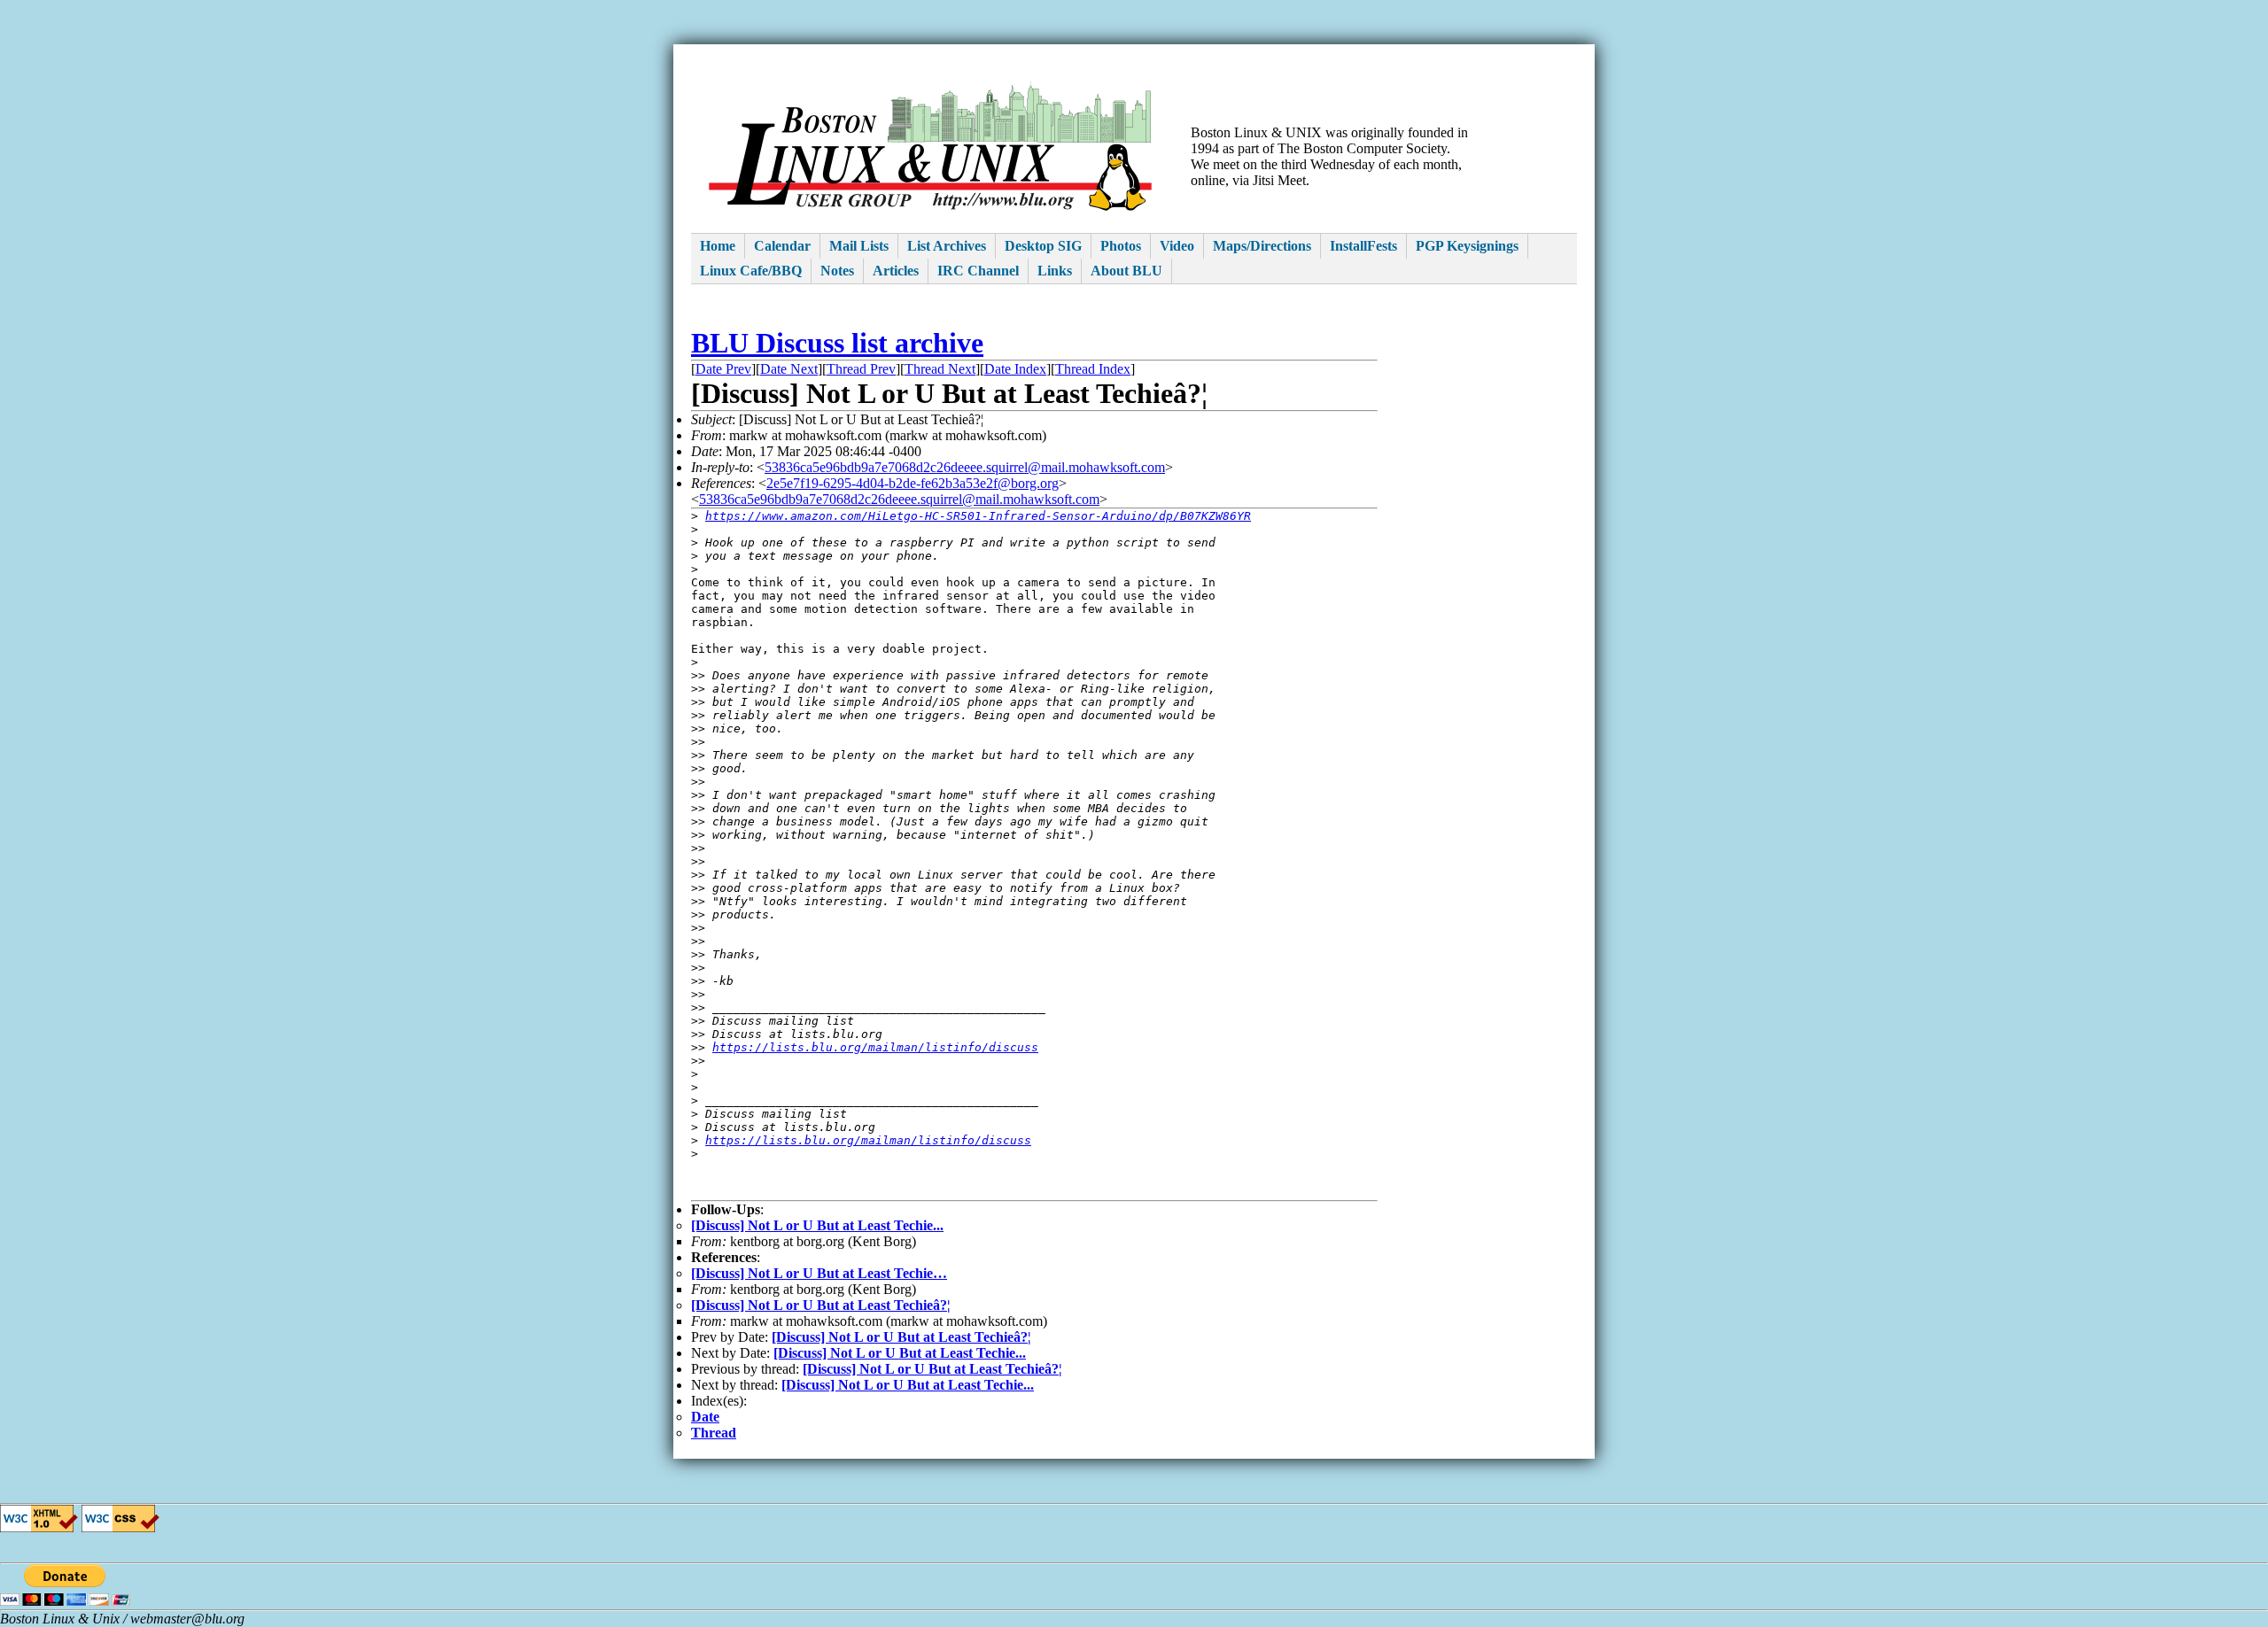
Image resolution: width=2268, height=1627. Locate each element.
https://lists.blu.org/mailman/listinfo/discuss (875, 1047)
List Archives (947, 246)
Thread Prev (861, 369)
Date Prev (723, 369)
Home (718, 246)
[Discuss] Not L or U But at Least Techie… (819, 1273)
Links (1055, 271)
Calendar (782, 246)
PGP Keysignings (1467, 246)
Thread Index (1093, 369)
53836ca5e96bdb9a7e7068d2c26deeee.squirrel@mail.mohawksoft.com (965, 467)
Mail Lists (859, 246)
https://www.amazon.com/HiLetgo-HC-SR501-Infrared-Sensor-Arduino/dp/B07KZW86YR (978, 516)
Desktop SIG (1043, 246)
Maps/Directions (1262, 246)
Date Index (1015, 369)
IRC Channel (978, 271)
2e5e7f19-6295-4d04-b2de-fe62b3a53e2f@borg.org (913, 483)
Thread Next (940, 369)
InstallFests (1363, 246)
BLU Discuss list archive (837, 343)
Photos (1121, 246)
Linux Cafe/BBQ (751, 271)
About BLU (1126, 271)
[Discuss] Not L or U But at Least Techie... (817, 1225)
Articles (896, 271)
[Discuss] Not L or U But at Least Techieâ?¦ (821, 1305)
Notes (837, 271)
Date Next (789, 369)
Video (1177, 246)
